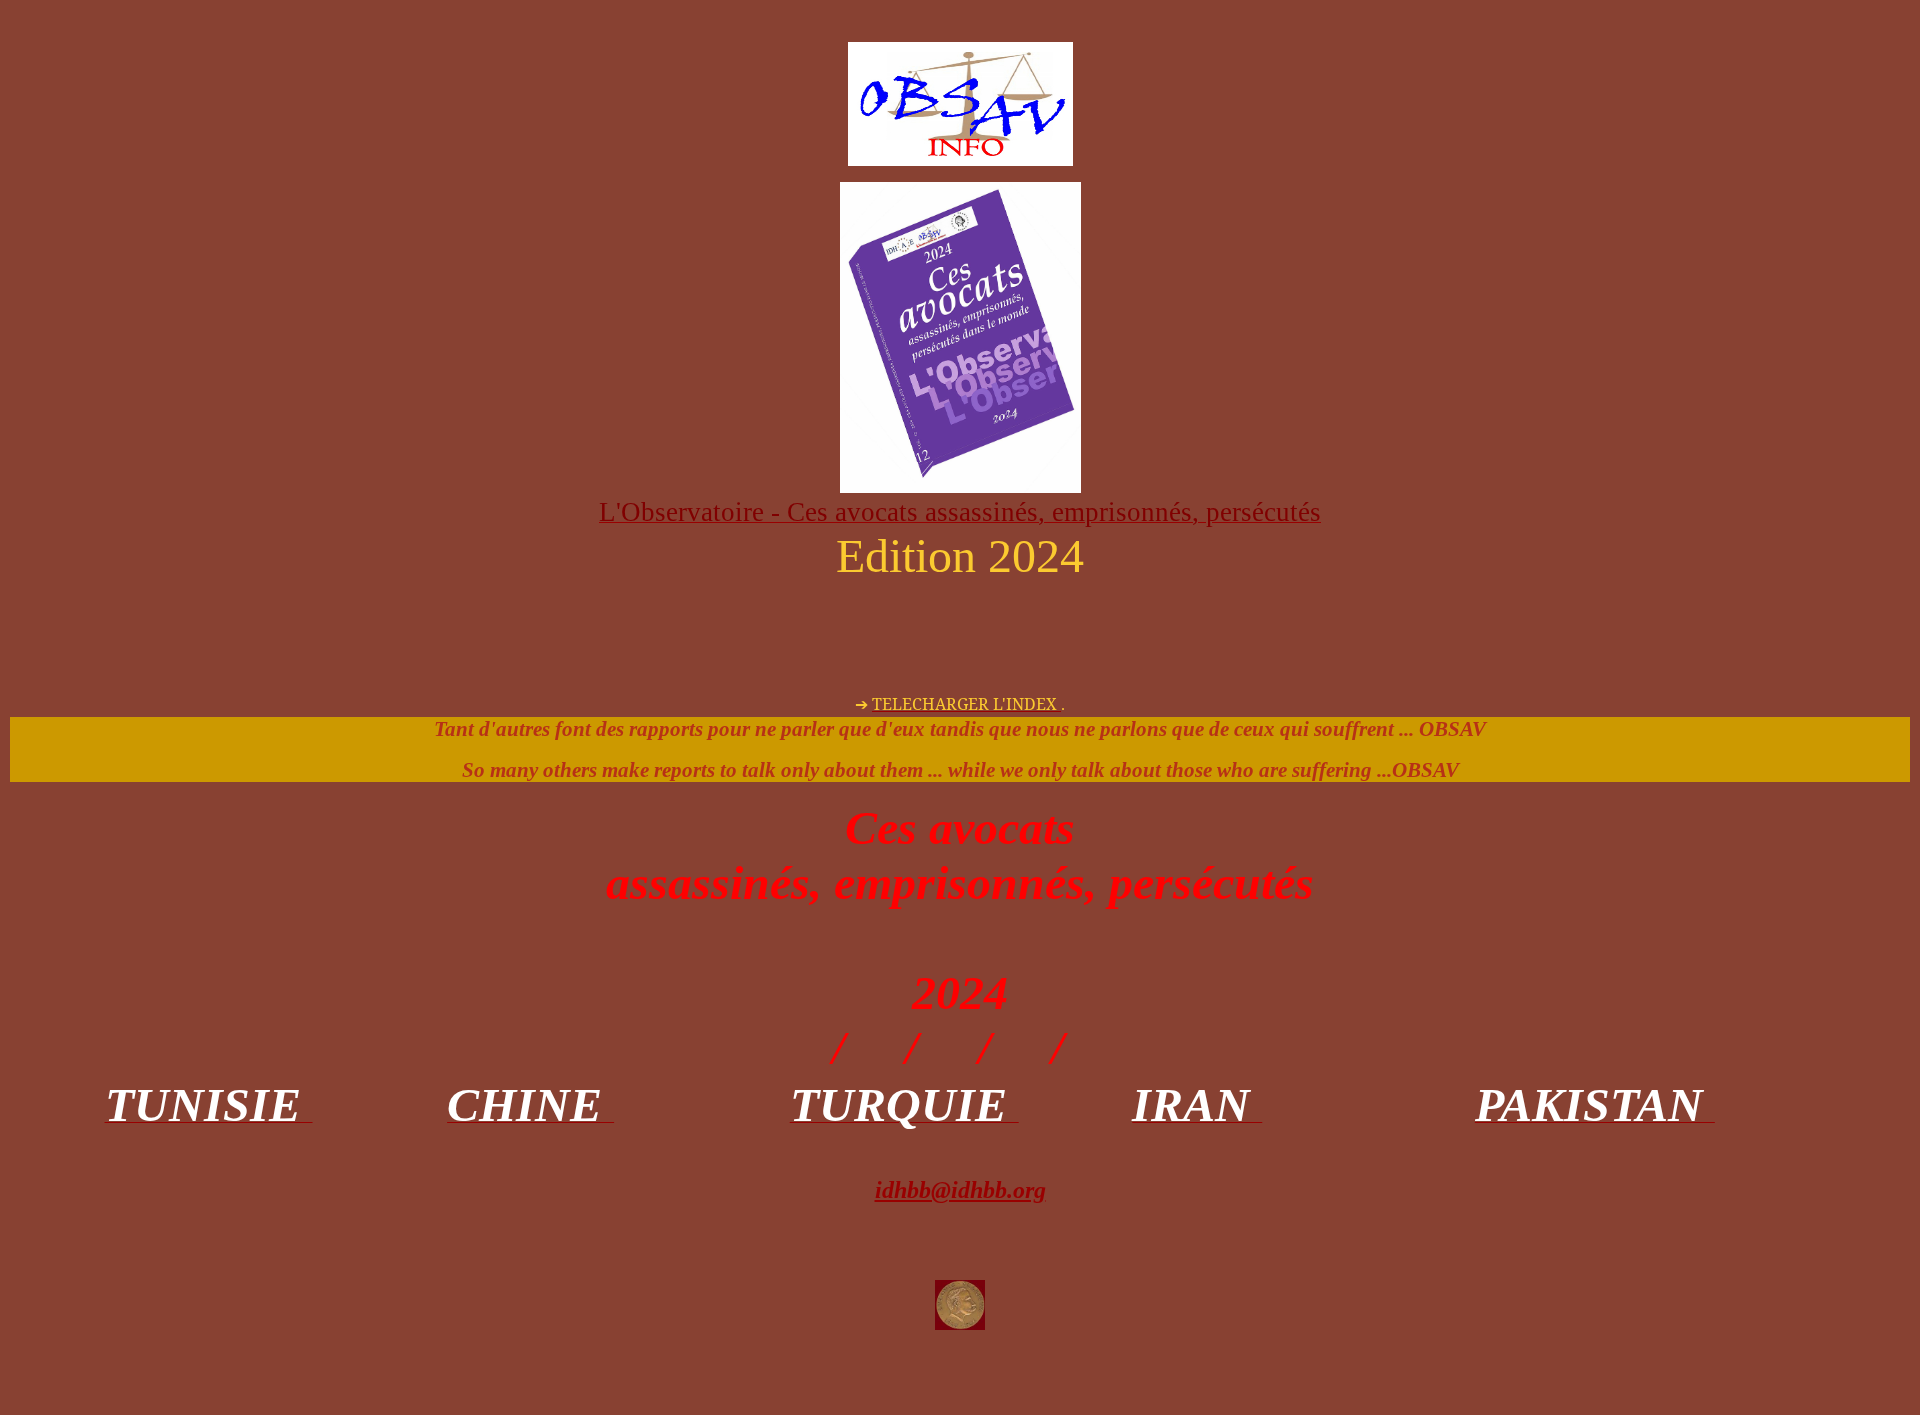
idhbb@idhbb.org (960, 1190)
